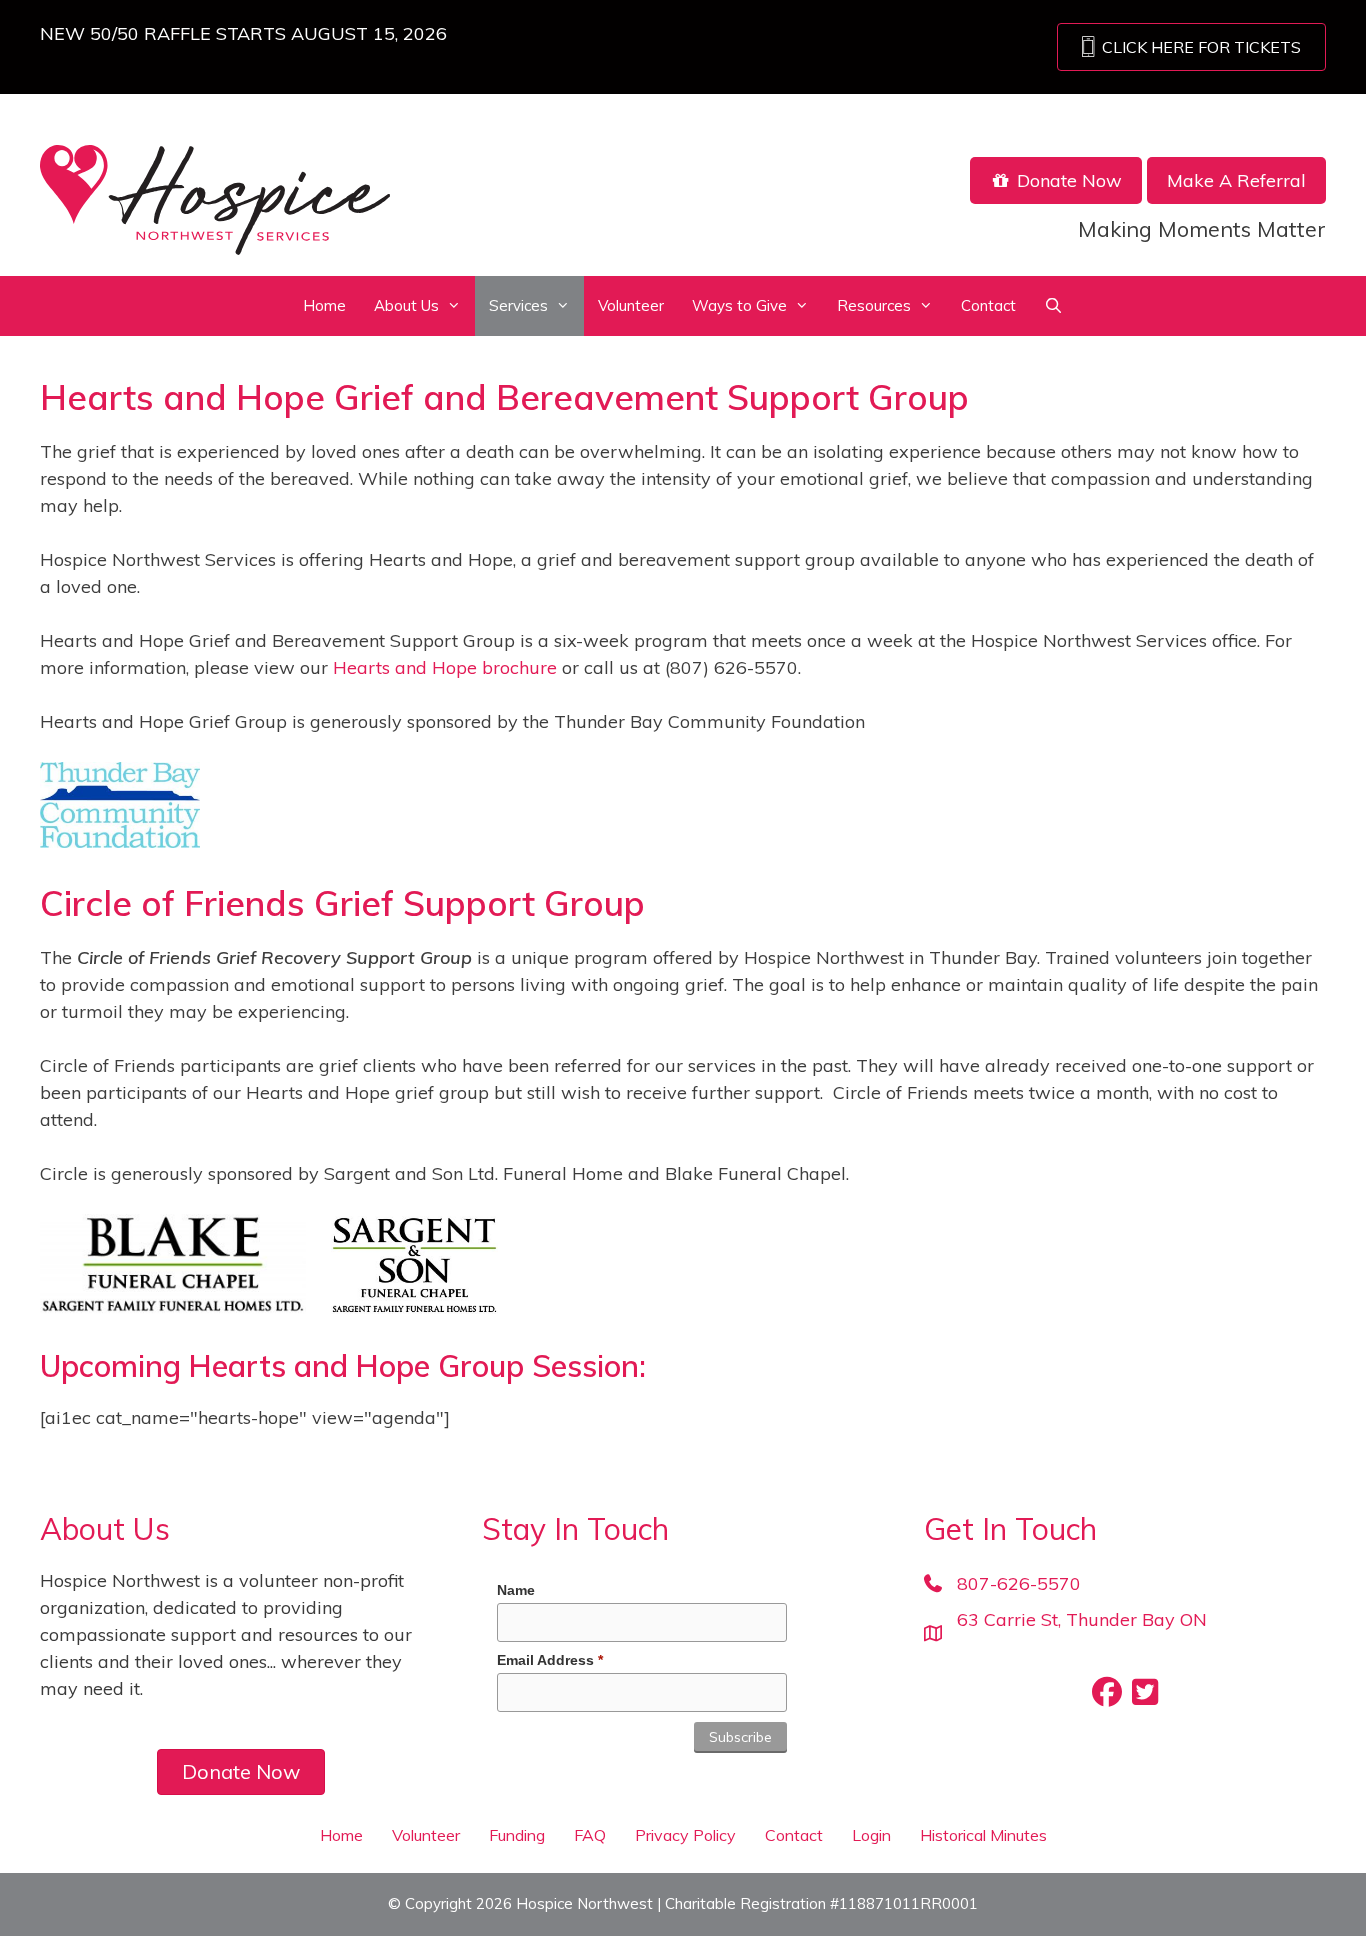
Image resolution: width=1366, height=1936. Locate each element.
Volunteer (631, 305)
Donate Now (1067, 180)
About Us (406, 305)
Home (324, 305)
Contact (988, 305)
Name (516, 1590)
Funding (517, 1835)
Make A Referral (1236, 180)
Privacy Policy (685, 1835)
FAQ (590, 1835)
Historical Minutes (983, 1835)
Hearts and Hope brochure (445, 667)
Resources (874, 305)
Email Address (550, 1660)
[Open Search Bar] (1053, 306)
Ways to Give (739, 305)
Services (518, 305)
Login (871, 1835)
